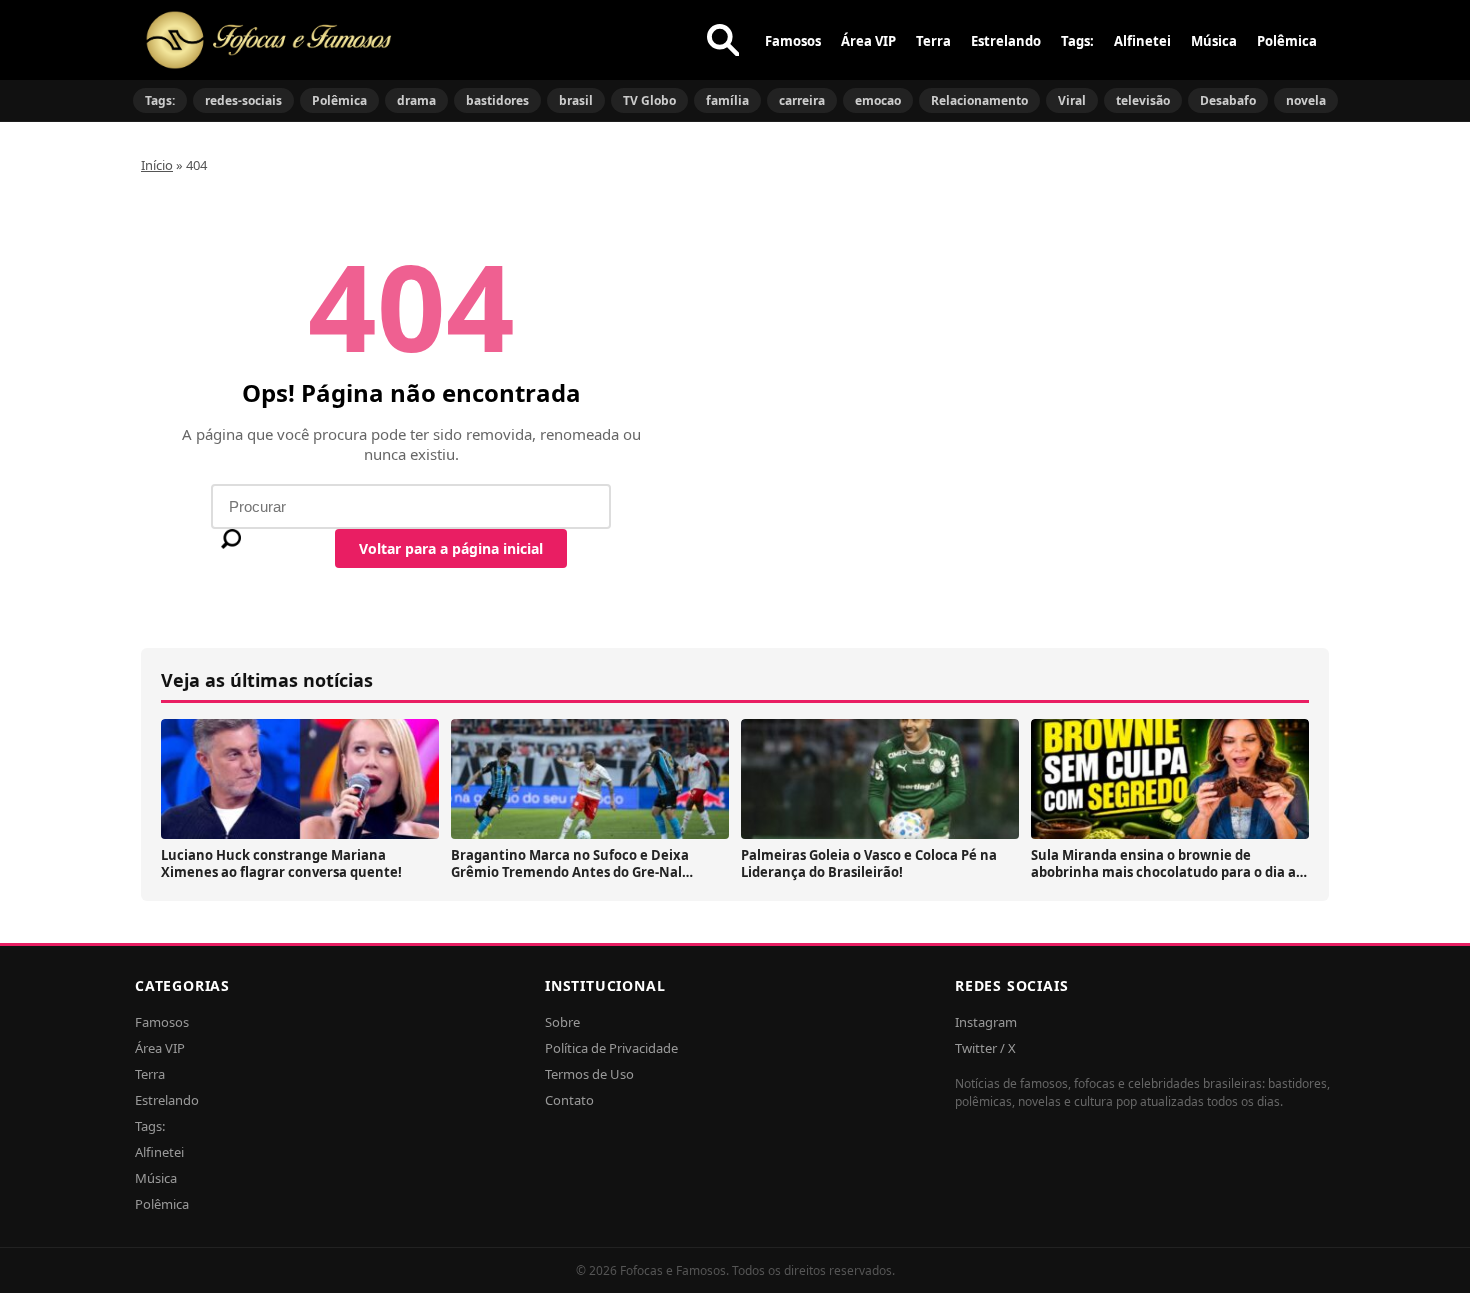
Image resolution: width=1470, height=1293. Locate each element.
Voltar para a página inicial (451, 548)
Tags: (1077, 41)
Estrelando (1006, 41)
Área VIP (868, 41)
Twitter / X (985, 1048)
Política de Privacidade (611, 1048)
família (727, 100)
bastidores (497, 100)
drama (416, 100)
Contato (569, 1100)
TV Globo (649, 100)
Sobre (562, 1022)
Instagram (986, 1022)
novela (1306, 100)
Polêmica (1287, 41)
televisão (1143, 100)
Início (157, 165)
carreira (802, 100)
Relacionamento (979, 100)
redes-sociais (243, 100)
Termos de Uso (589, 1074)
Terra (933, 41)
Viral (1072, 100)
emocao (878, 100)
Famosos (793, 41)
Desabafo (1228, 100)
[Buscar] (723, 40)
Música (1214, 41)
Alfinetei (1142, 41)
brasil (576, 100)
